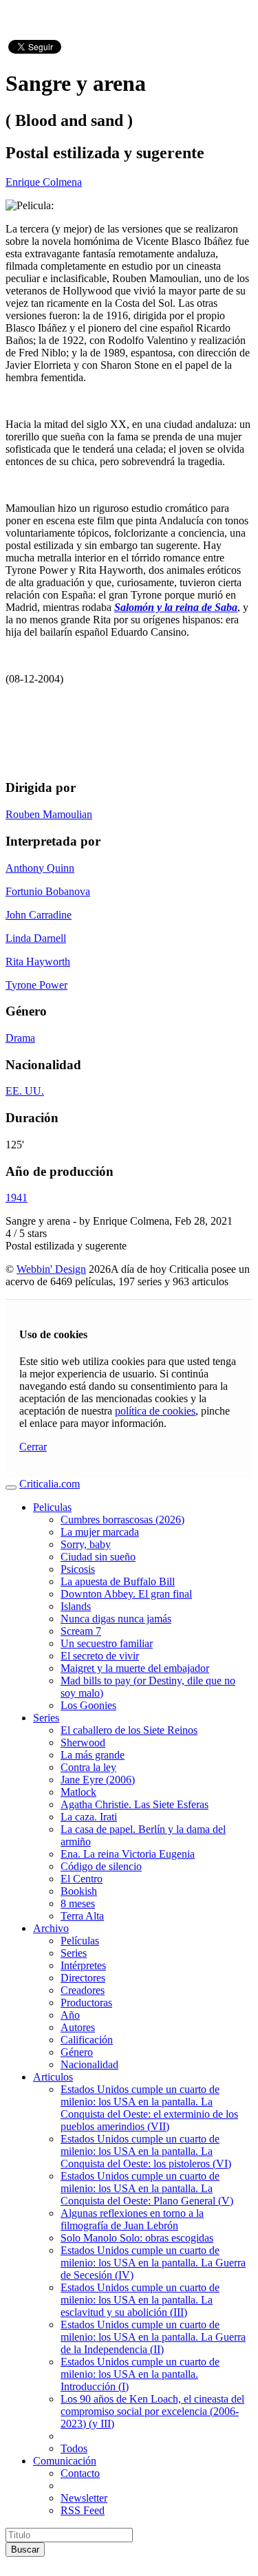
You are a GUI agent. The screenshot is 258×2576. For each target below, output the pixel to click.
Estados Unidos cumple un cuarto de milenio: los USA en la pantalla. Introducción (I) (140, 2374)
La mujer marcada (100, 1532)
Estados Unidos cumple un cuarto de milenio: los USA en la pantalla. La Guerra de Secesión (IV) (153, 2263)
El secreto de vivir (100, 1656)
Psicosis (78, 1569)
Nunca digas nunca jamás (116, 1619)
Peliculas (52, 1507)
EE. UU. (25, 1091)
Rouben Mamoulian (49, 814)
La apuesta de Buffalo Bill (118, 1581)
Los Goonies (88, 1705)
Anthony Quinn (40, 868)
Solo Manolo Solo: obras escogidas (137, 2238)
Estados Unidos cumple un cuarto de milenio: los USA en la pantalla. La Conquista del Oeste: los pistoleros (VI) (146, 2151)
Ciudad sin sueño (98, 1557)
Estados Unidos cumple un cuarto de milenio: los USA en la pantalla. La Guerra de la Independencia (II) (153, 2337)
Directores (83, 1978)
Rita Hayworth (38, 962)
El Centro (82, 1879)
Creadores (83, 1990)
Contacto (80, 2473)
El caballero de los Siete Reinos (129, 1730)
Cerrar (33, 1447)
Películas (80, 1941)
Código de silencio (101, 1866)
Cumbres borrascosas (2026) (122, 1520)
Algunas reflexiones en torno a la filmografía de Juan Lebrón (132, 2219)
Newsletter (84, 2498)
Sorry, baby (86, 1544)
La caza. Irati (89, 1817)
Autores (78, 2027)
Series (46, 1718)
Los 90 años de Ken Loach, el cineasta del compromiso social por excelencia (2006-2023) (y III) (152, 2411)
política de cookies (155, 1411)
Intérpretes (83, 1965)
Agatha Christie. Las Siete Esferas (135, 1804)
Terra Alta (82, 1916)
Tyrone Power (36, 985)
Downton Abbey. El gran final (126, 1594)
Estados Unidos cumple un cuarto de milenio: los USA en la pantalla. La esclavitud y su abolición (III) (140, 2300)
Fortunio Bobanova (48, 891)
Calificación (87, 2040)
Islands (76, 1606)
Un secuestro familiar (107, 1643)
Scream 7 (81, 1631)
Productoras (86, 2003)
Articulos (53, 2077)
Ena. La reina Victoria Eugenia (128, 1854)
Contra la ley (88, 1767)
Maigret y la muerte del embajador (135, 1668)
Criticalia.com (50, 1484)
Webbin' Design (51, 1269)
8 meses (78, 1903)
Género (77, 2052)
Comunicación (65, 2461)
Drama (20, 1038)
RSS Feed (83, 2510)
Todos (74, 2448)
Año (70, 2015)
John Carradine (39, 915)
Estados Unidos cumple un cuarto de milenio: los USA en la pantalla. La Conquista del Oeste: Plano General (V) (147, 2188)
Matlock (78, 1792)
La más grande (93, 1755)
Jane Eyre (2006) (98, 1780)
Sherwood (83, 1742)
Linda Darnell (36, 938)
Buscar (25, 2550)
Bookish (79, 1891)
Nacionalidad (89, 2064)
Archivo (51, 1928)
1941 (17, 1198)
